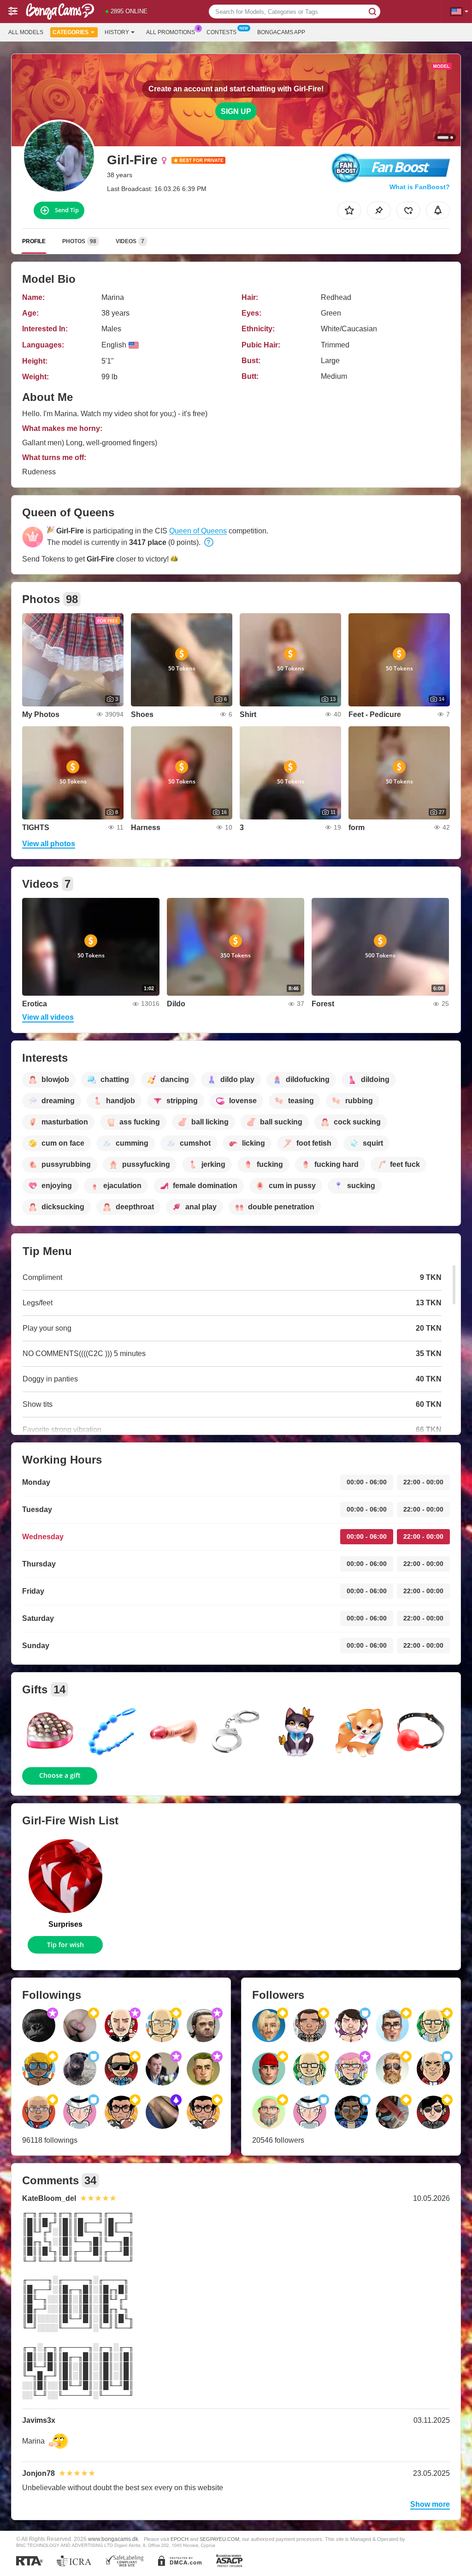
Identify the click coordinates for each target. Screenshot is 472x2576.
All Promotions (171, 32)
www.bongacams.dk (113, 2539)
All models (26, 32)
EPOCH (180, 2539)
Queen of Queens (198, 531)
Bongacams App (281, 32)
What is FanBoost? (420, 187)
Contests (221, 32)
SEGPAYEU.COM (219, 2539)
